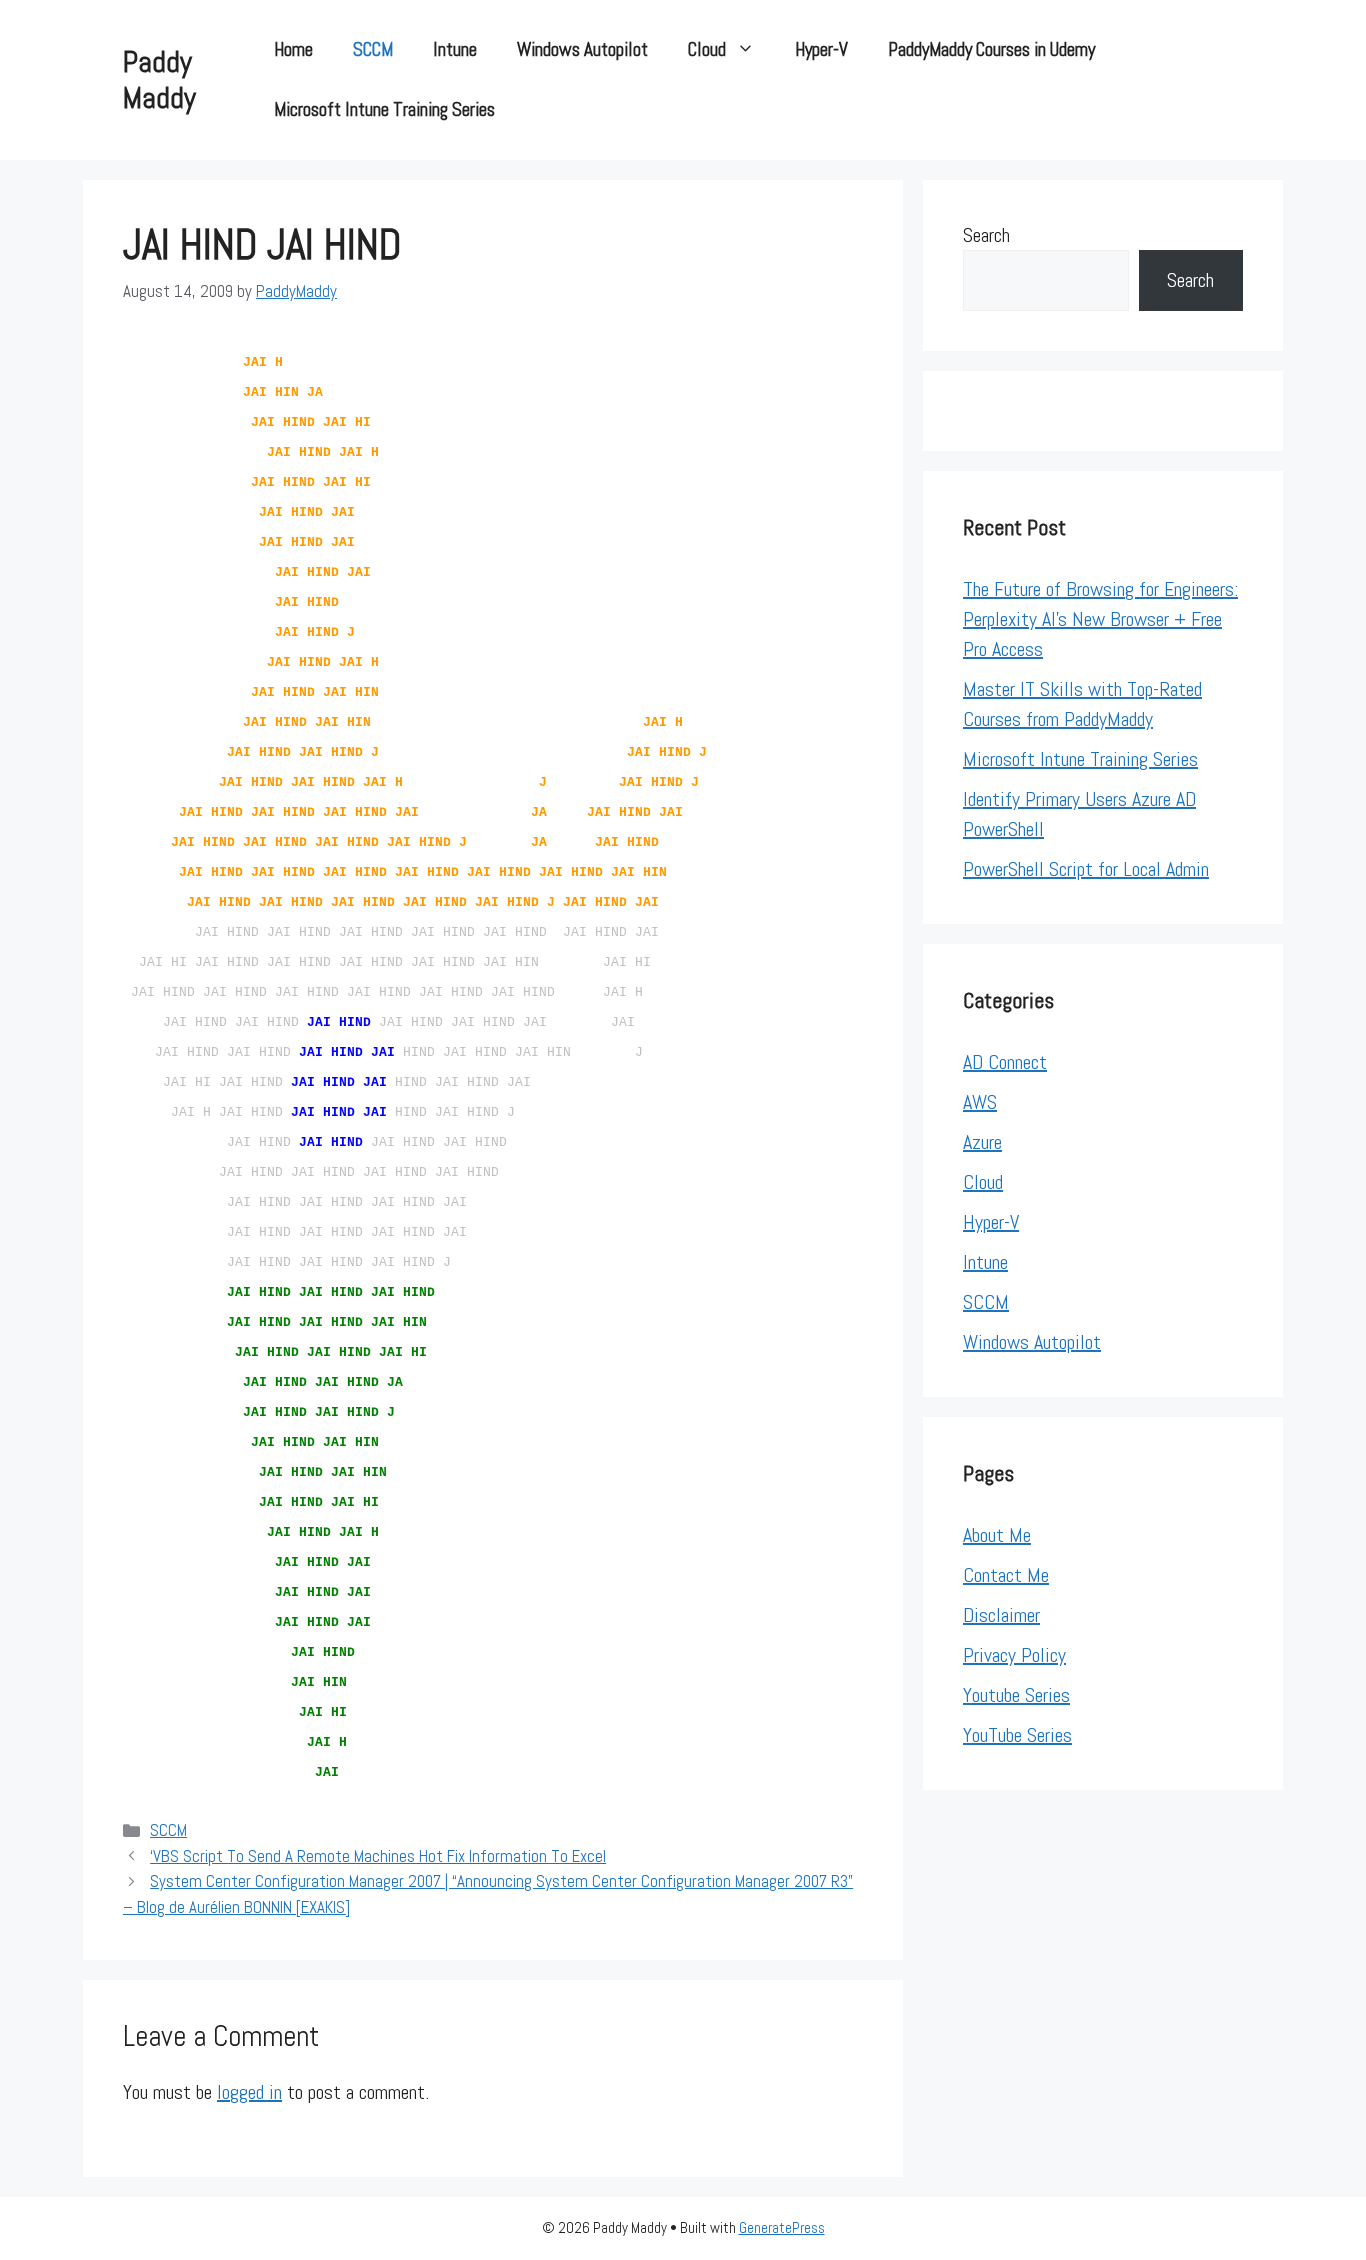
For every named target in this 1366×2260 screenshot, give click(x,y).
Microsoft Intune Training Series (384, 109)
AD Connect (1005, 1062)
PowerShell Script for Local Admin (1086, 869)
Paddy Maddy (159, 80)
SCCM (373, 49)
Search (986, 235)
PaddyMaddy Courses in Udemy (991, 49)
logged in (249, 2092)
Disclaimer (1001, 1615)
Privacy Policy (1014, 1655)
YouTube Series (1017, 1735)
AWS (980, 1102)
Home (293, 49)
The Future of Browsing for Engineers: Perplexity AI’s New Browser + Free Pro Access (1100, 619)
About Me (997, 1535)
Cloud (707, 49)
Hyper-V (821, 49)
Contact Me (1006, 1575)
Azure (982, 1142)
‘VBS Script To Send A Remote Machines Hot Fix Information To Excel (378, 1856)
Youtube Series (1016, 1695)
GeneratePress (782, 2227)
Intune (455, 49)
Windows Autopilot (582, 49)
